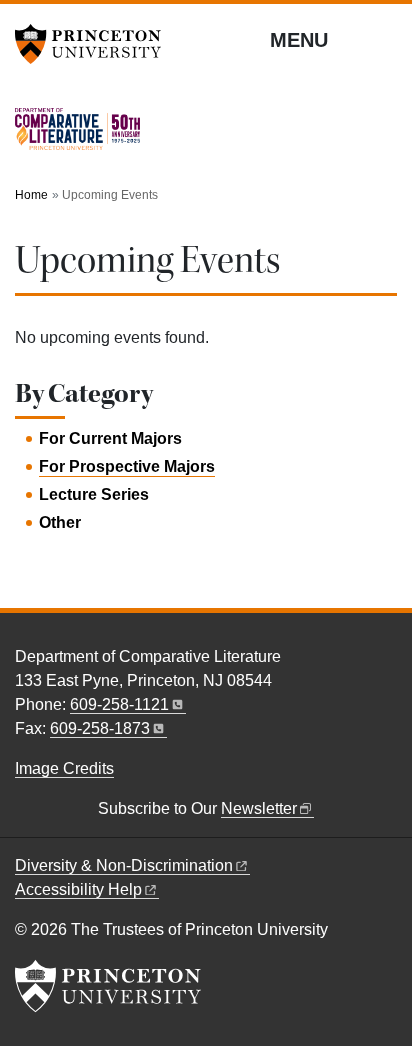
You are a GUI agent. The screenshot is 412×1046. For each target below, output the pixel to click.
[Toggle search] (384, 39)
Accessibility (78, 889)
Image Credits (64, 768)
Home (31, 195)
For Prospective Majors (127, 466)
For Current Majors (110, 438)
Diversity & (124, 865)
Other (60, 522)
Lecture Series (94, 494)
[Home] (77, 137)
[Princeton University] (95, 44)
